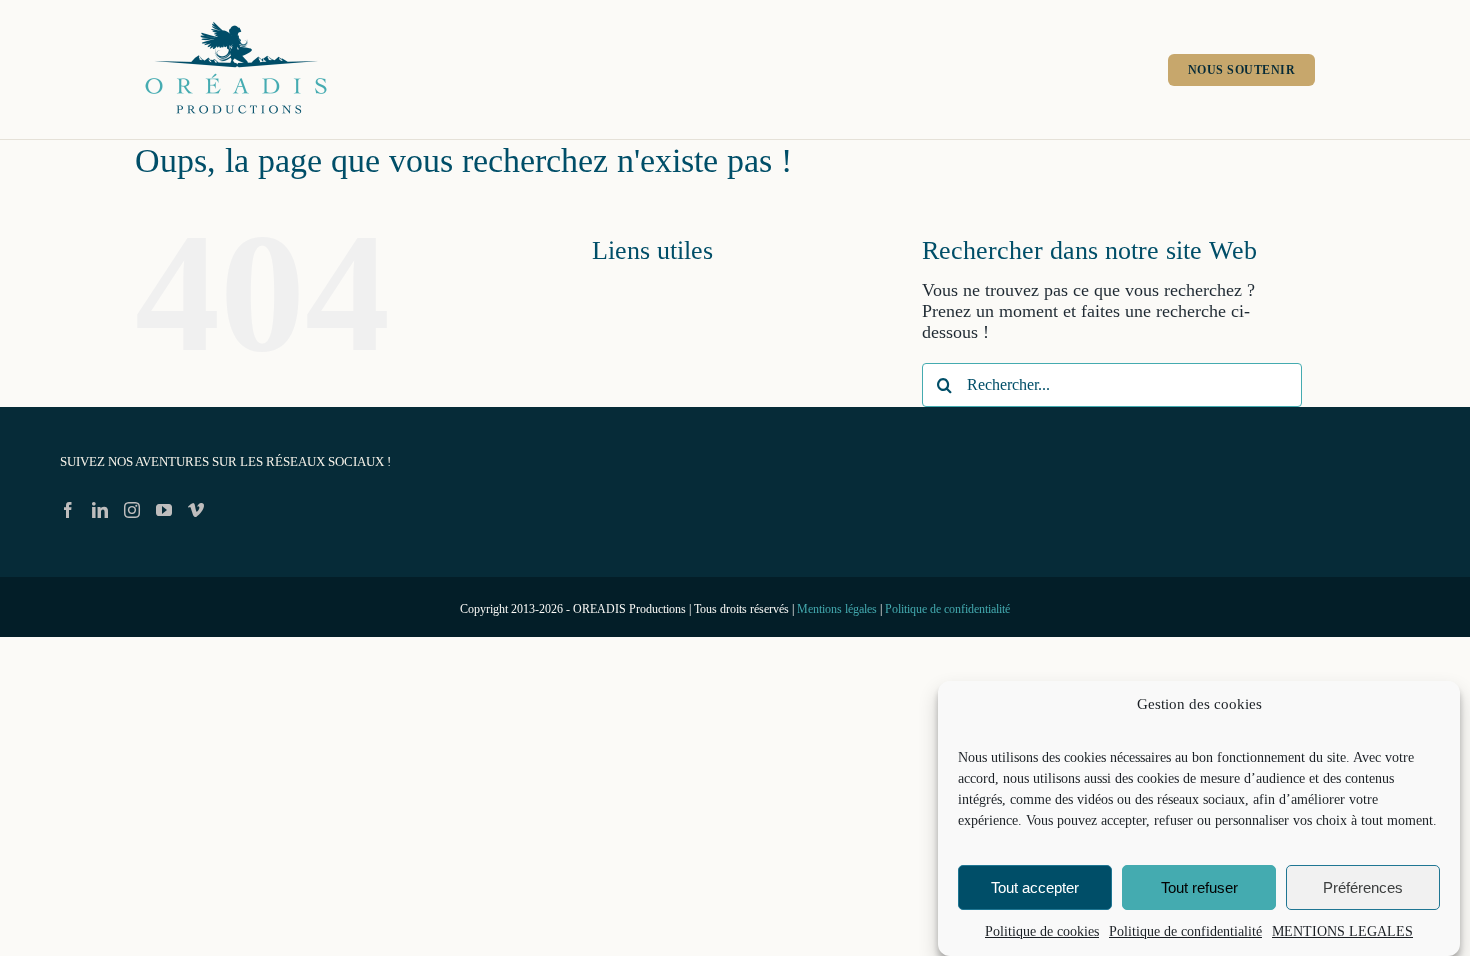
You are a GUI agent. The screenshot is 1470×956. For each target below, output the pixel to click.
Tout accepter (1035, 887)
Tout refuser (1199, 887)
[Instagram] (132, 510)
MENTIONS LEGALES (1342, 931)
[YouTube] (164, 510)
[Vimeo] (196, 510)
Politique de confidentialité (1185, 931)
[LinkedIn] (100, 510)
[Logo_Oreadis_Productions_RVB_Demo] (236, 23)
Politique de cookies (1042, 931)
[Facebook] (68, 510)
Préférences (1363, 887)
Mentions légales (837, 609)
